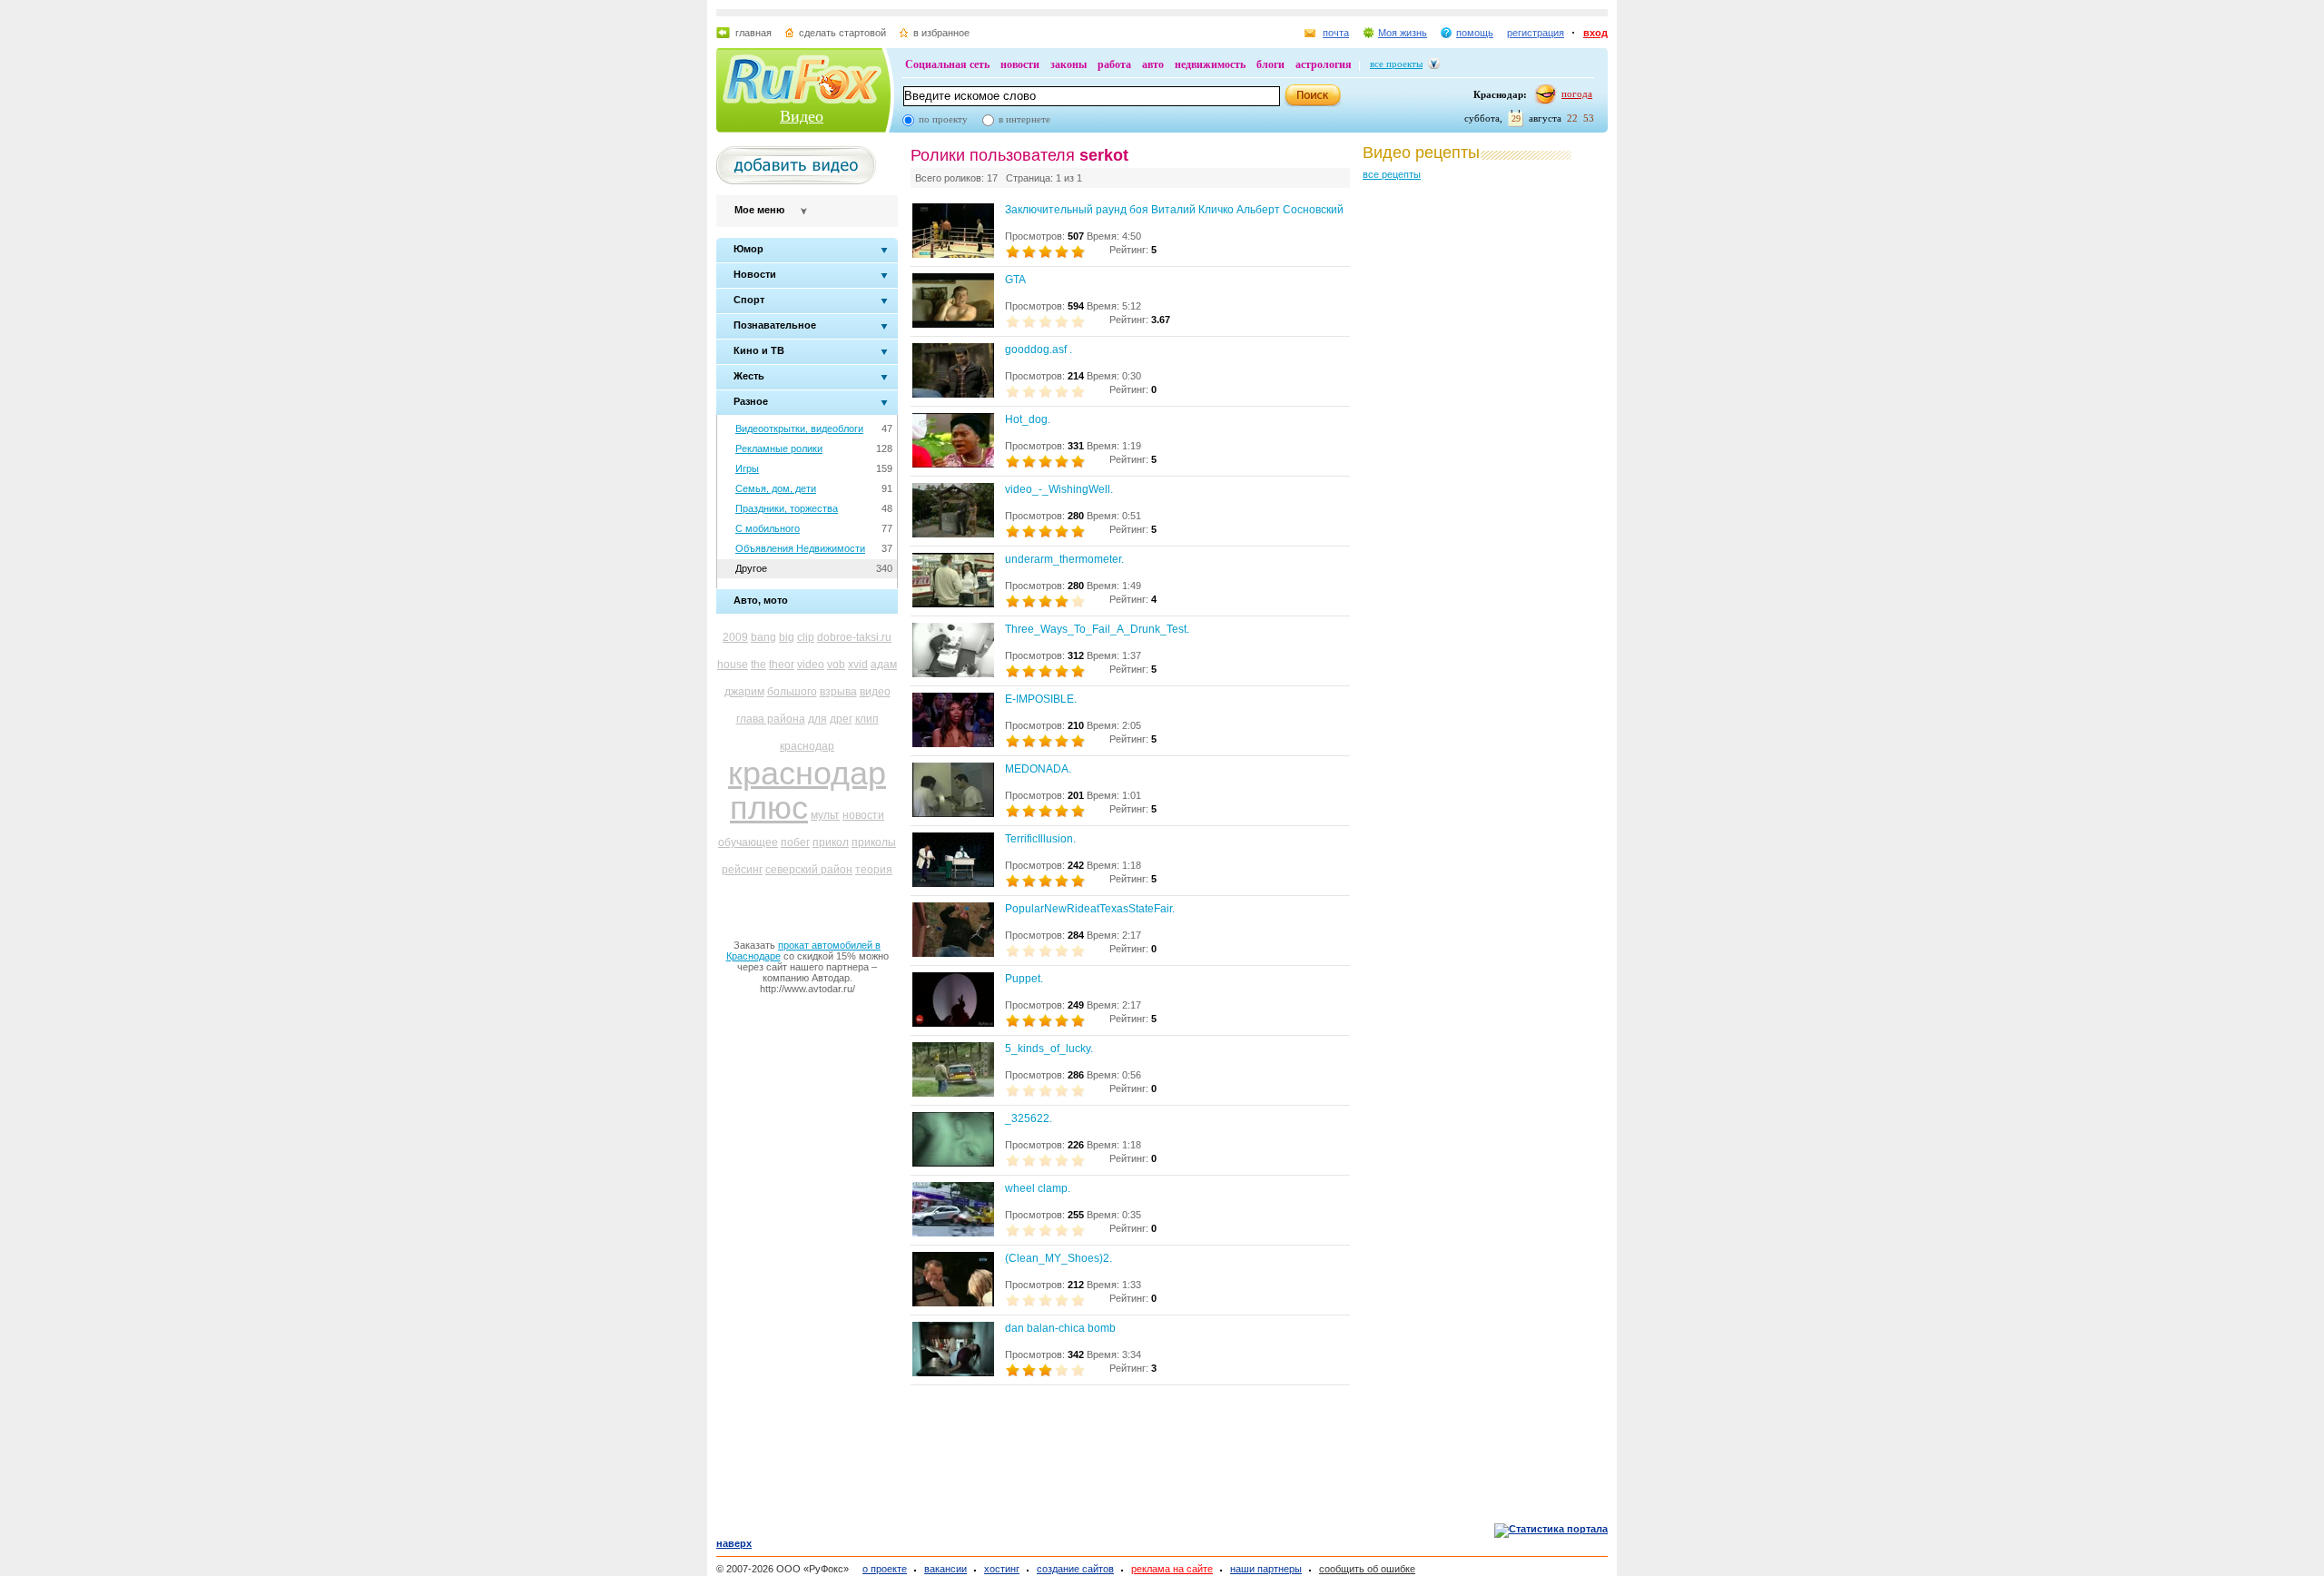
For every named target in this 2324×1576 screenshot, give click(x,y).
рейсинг (742, 870)
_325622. (1029, 1118)
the (758, 665)
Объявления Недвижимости (800, 548)
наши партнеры (1266, 1569)
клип (867, 719)
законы (1068, 64)
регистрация (1536, 33)
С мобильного (768, 528)
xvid (858, 665)
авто (1153, 64)
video (811, 665)
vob (836, 665)
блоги (1270, 64)
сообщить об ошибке (1367, 1569)
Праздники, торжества (787, 508)
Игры (747, 468)
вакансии (945, 1569)
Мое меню (759, 210)
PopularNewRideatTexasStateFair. (1090, 909)
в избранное (941, 33)
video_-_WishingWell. (1059, 489)
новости (1020, 64)
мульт (825, 815)
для (817, 719)
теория (874, 870)
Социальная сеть (947, 64)
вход (1595, 33)
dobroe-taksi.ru (854, 637)
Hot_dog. (1028, 419)
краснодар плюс (807, 790)
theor (782, 665)
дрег (841, 719)
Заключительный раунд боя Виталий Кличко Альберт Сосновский (1174, 210)
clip (806, 637)
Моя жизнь (1403, 33)
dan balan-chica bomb (1060, 1328)
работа (1114, 64)
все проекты (1396, 64)
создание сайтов (1075, 1569)
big (787, 637)
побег (795, 842)
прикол (831, 842)
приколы (874, 842)
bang (763, 637)
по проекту (943, 119)
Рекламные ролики (779, 448)
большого (792, 692)
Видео (802, 116)
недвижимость (1210, 64)
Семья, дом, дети (776, 488)
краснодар (807, 746)
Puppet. (1024, 979)
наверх (734, 1543)
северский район (809, 870)
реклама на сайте (1172, 1569)
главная (753, 33)
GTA (1015, 280)
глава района (771, 719)
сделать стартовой (842, 33)
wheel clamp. (1038, 1188)
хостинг (1002, 1569)
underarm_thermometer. (1064, 559)
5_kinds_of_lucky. (1049, 1049)
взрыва (838, 692)
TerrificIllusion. (1040, 839)
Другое (751, 568)
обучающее (748, 842)
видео (875, 692)
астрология (1324, 64)
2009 (735, 637)
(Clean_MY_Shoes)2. (1059, 1258)
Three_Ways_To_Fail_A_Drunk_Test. (1097, 629)
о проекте (885, 1569)
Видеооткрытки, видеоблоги (799, 428)
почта (1336, 33)
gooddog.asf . (1039, 350)
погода (1577, 94)
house (733, 665)
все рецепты (1392, 174)
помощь (1475, 33)
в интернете (1024, 119)
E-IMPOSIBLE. (1041, 699)
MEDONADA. (1038, 769)
